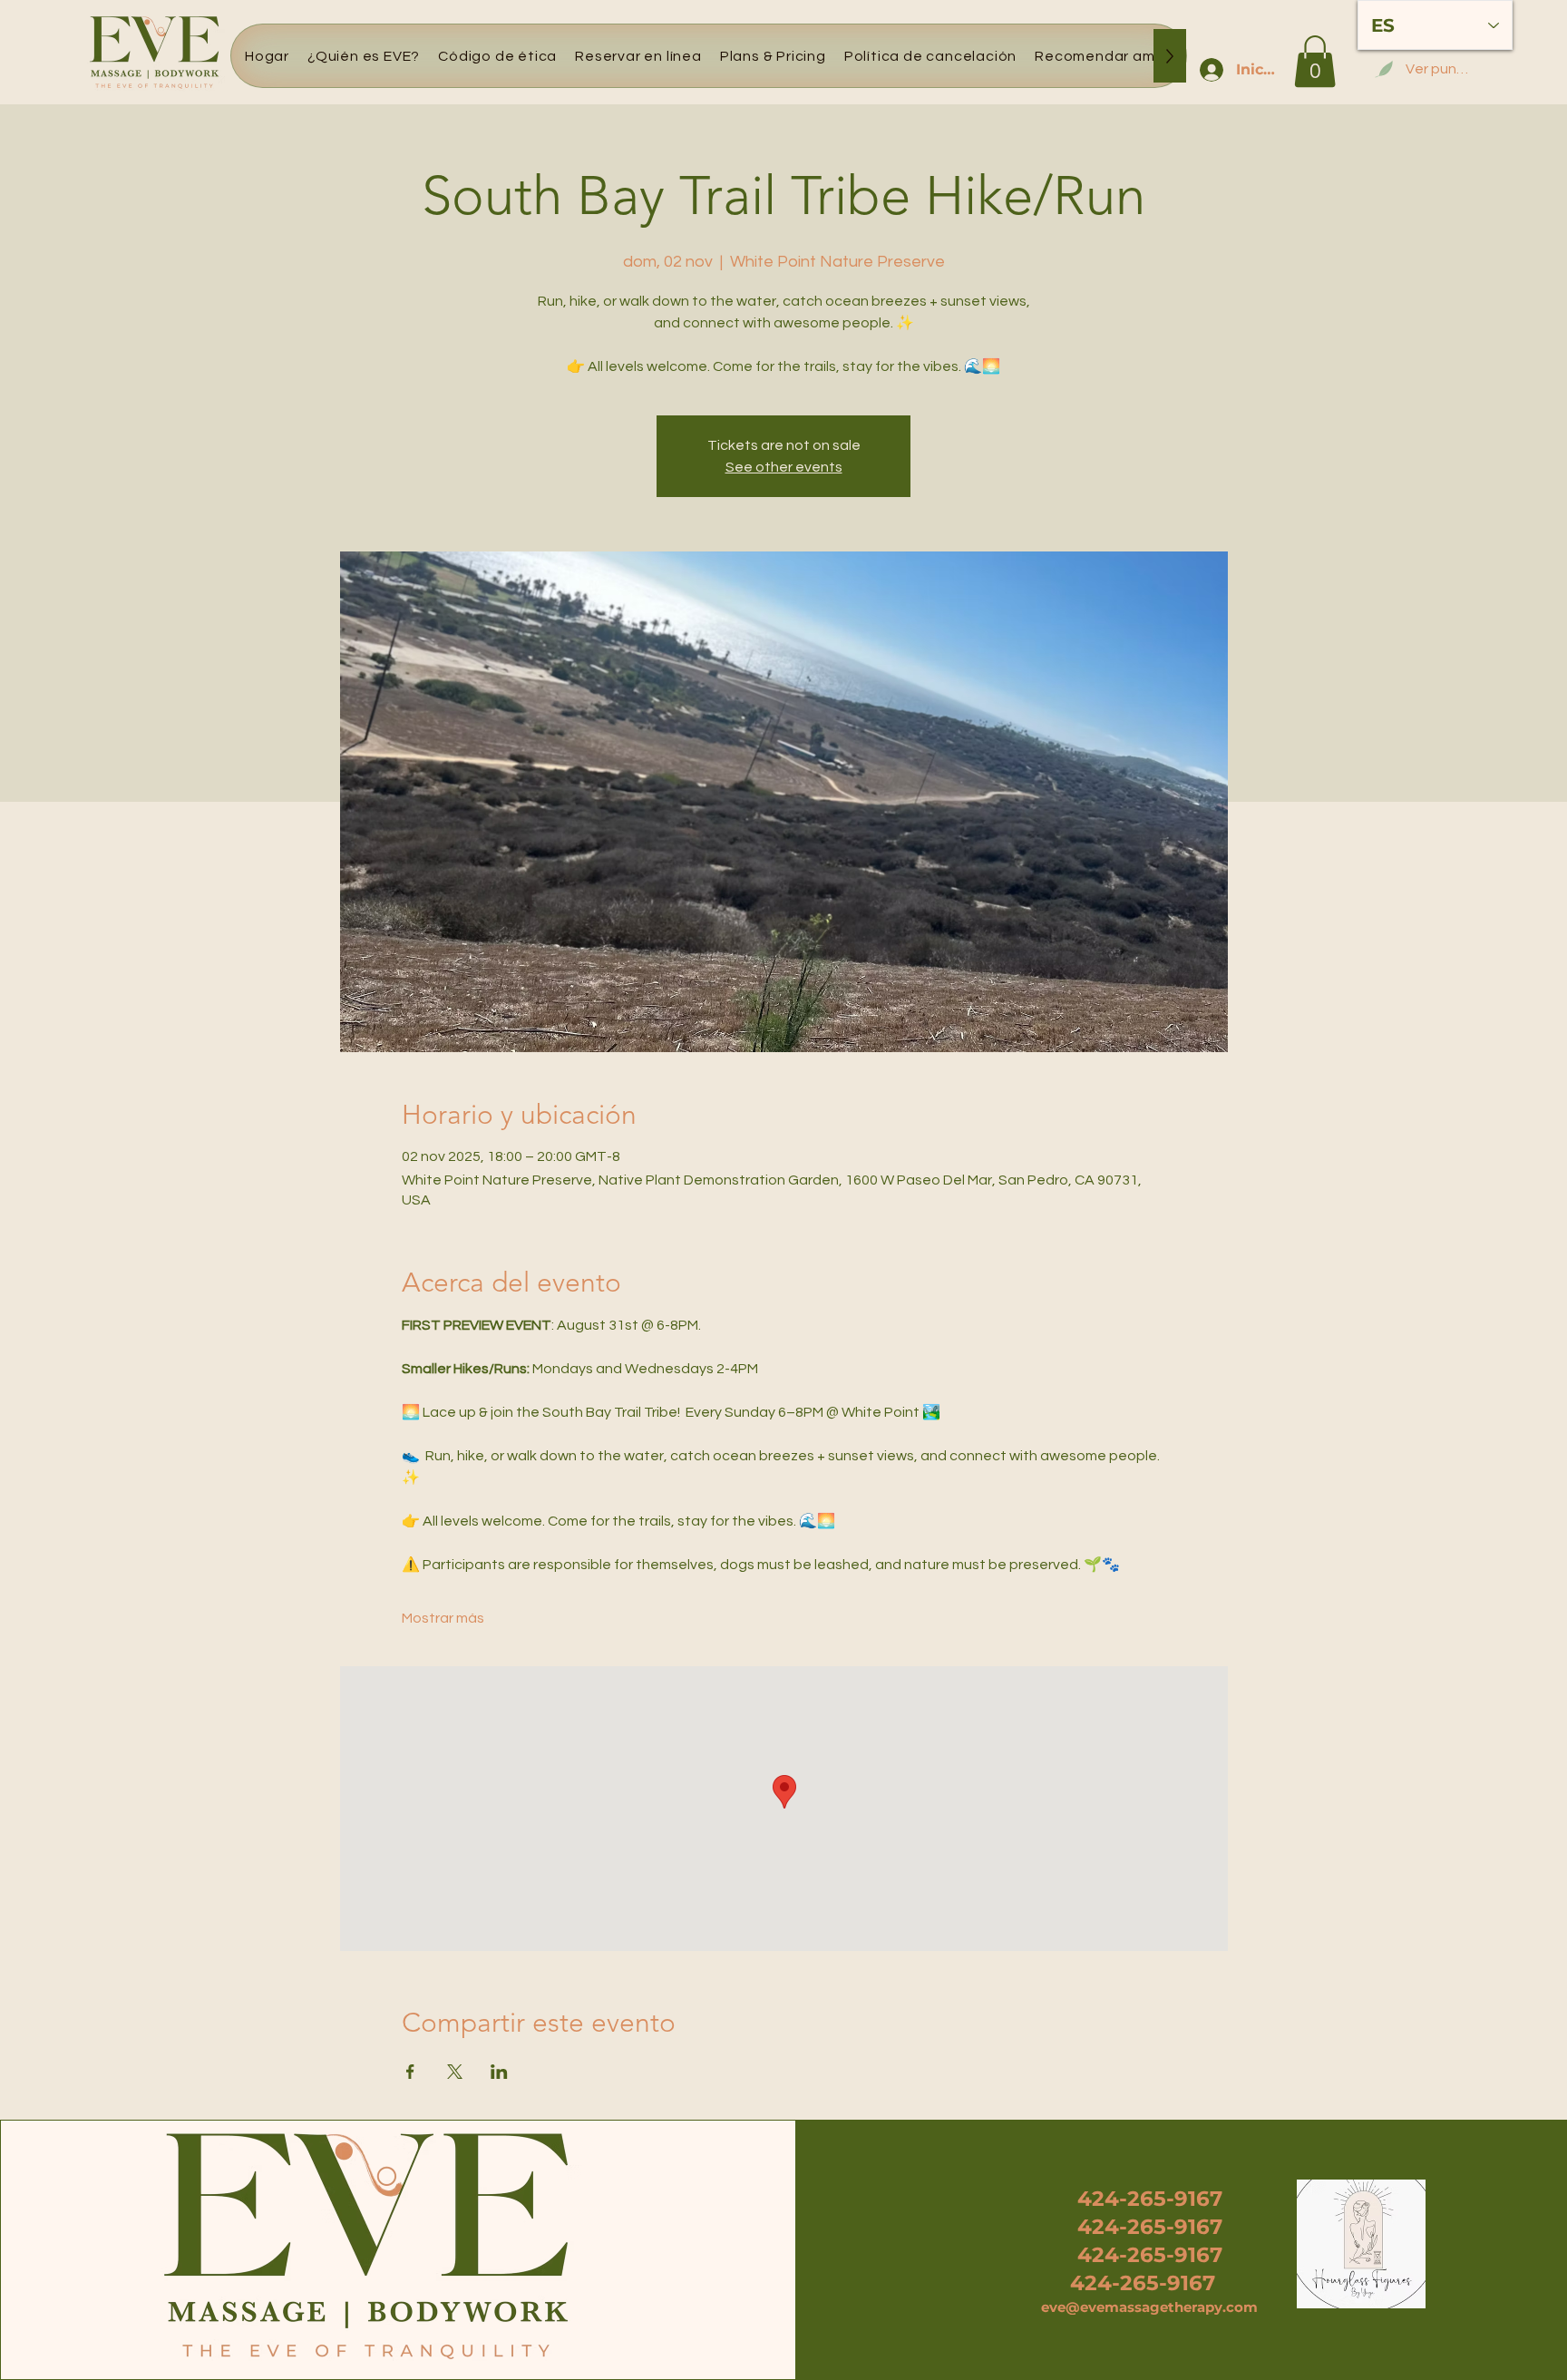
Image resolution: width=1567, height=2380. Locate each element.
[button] (1315, 61)
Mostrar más (443, 1618)
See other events (784, 467)
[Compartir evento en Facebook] (410, 2072)
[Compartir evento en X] (455, 2072)
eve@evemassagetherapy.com (1149, 2307)
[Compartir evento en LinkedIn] (499, 2072)
